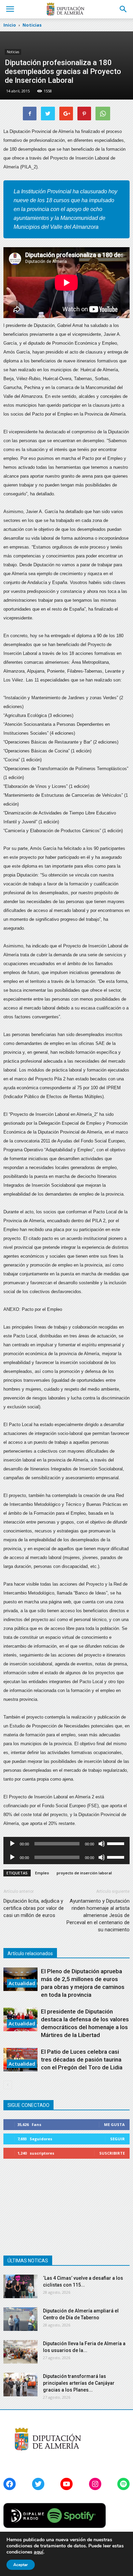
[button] (123, 9)
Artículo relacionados (30, 1953)
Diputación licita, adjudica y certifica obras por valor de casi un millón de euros (34, 1908)
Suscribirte (112, 2153)
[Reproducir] (12, 1844)
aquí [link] (39, 2552)
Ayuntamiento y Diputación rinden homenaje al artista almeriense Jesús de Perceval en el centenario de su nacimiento (98, 1915)
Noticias (13, 52)
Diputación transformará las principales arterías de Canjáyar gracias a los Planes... (79, 2383)
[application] (66, 1844)
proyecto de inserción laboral (84, 1873)
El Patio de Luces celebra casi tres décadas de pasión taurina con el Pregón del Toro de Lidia (82, 2060)
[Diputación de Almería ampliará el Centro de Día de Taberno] (20, 2319)
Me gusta (114, 2124)
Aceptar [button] (21, 2565)
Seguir (117, 2139)
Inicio (10, 25)
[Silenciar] (102, 1844)
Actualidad (22, 1983)
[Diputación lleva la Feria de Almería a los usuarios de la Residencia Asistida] (20, 2352)
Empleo (42, 1873)
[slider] (117, 1843)
